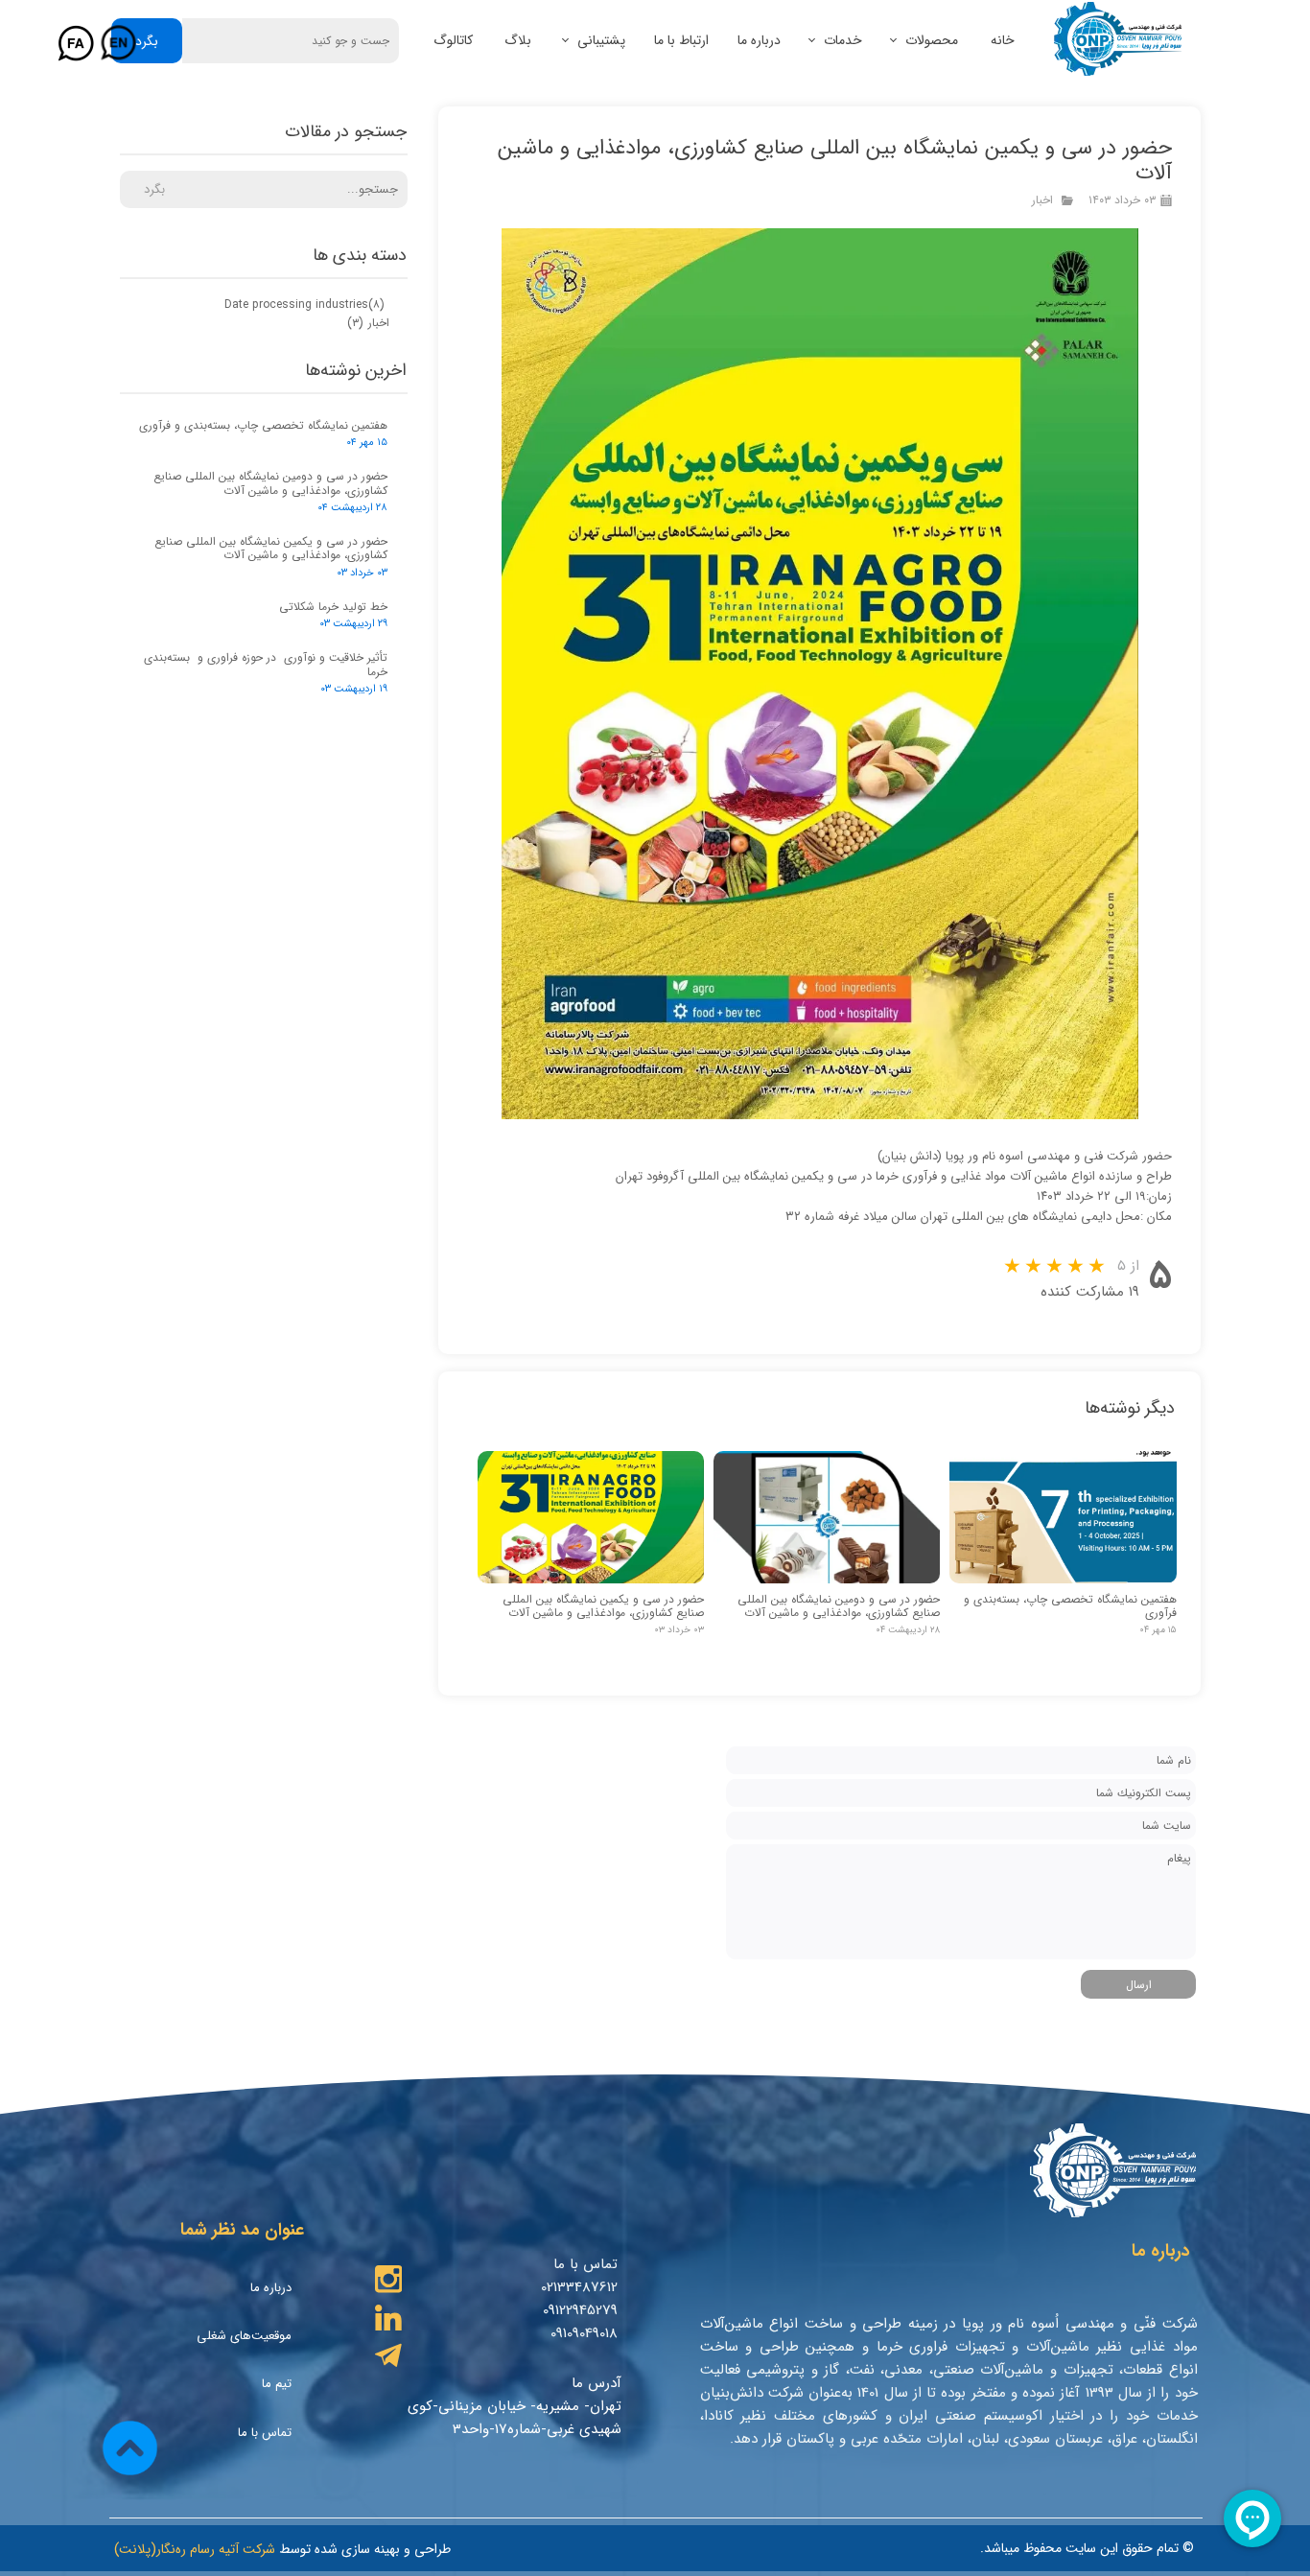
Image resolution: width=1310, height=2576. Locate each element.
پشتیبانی (601, 40)
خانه (1003, 40)
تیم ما (277, 2384)
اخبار (1042, 200)
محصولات (932, 40)
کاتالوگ (453, 40)
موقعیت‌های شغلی (244, 2336)
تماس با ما (265, 2433)
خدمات (843, 40)
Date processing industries (304, 304)
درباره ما (759, 40)
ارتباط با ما (681, 40)
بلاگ (518, 40)
